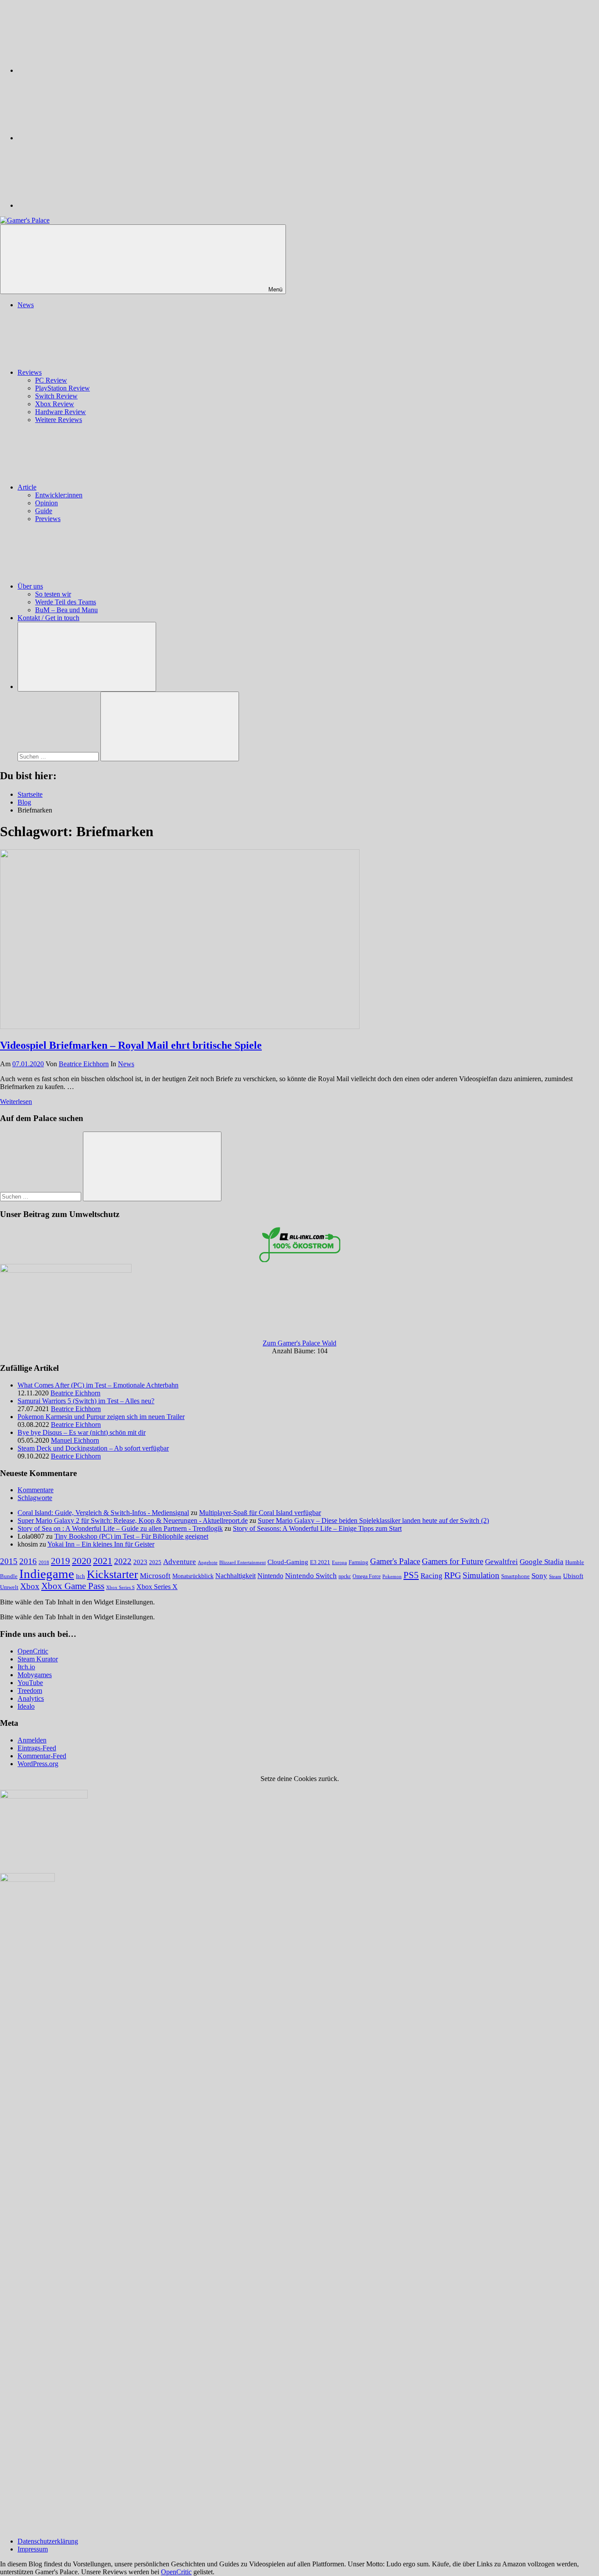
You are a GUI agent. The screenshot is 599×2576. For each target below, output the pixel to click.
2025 (155, 1562)
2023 (140, 1562)
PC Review (51, 380)
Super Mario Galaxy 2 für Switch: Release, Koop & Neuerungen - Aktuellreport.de (133, 1520)
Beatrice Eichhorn (84, 1064)
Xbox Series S (120, 1587)
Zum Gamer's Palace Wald (299, 1343)
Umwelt (9, 1587)
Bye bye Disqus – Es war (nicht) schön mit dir (82, 1432)
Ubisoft (573, 1576)
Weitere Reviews (59, 420)
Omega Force (367, 1577)
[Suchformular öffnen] (87, 657)
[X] (83, 138)
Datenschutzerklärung (48, 2541)
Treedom (30, 1691)
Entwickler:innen (59, 495)
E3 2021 (320, 1562)
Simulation (481, 1575)
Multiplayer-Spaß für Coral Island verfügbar (260, 1513)
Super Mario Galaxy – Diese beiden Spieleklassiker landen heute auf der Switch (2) (373, 1520)
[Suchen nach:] (59, 756)
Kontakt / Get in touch (48, 618)
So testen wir (53, 594)
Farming (358, 1562)
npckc (345, 1576)
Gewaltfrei (501, 1562)
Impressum (33, 2549)
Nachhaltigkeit (235, 1576)
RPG (453, 1575)
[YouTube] (83, 205)
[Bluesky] (83, 70)
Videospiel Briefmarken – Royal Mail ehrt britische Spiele (131, 1045)
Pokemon (392, 1576)
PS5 (411, 1575)
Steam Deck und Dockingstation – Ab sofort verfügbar (93, 1448)
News (26, 305)
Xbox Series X (157, 1587)
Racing (431, 1576)
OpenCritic (33, 1651)
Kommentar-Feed (42, 1756)
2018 (44, 1562)
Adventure (180, 1562)
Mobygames (35, 1675)
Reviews (30, 372)
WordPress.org (38, 1764)
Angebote (208, 1562)
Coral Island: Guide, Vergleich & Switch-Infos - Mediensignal (103, 1513)
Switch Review (56, 396)
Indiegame (47, 1574)
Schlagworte (35, 1498)
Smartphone (515, 1576)
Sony (539, 1575)
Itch (80, 1576)
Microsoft (155, 1576)
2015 (9, 1561)
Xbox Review (55, 404)
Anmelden (32, 1740)
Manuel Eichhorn (75, 1440)
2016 (28, 1561)
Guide (44, 511)
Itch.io (26, 1667)
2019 (61, 1561)
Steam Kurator (38, 1659)
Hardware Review (61, 412)
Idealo (26, 1706)
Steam (555, 1576)
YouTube (30, 1683)
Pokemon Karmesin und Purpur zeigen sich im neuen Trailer (101, 1417)
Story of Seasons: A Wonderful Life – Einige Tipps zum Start (317, 1528)
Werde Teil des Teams (66, 602)
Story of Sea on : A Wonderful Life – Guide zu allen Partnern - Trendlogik (120, 1528)
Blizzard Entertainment (242, 1562)
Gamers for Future (453, 1561)
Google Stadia (542, 1562)
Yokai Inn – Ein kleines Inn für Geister (101, 1544)
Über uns (30, 586)
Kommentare (36, 1490)
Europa (339, 1563)
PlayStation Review (62, 388)
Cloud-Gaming (288, 1562)
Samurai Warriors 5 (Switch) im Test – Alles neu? (86, 1401)
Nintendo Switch (311, 1576)
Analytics (31, 1698)
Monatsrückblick (193, 1576)
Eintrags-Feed (37, 1748)
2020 (82, 1561)
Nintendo (270, 1576)
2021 (103, 1561)
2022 (123, 1561)
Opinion (46, 503)
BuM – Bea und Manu (66, 610)
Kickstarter (112, 1574)
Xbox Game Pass (73, 1586)
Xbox (30, 1586)
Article (27, 487)
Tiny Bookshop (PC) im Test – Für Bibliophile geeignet (131, 1536)
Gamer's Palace (395, 1561)
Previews (48, 519)
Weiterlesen (16, 1102)
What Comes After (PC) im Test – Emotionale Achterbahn (98, 1385)
